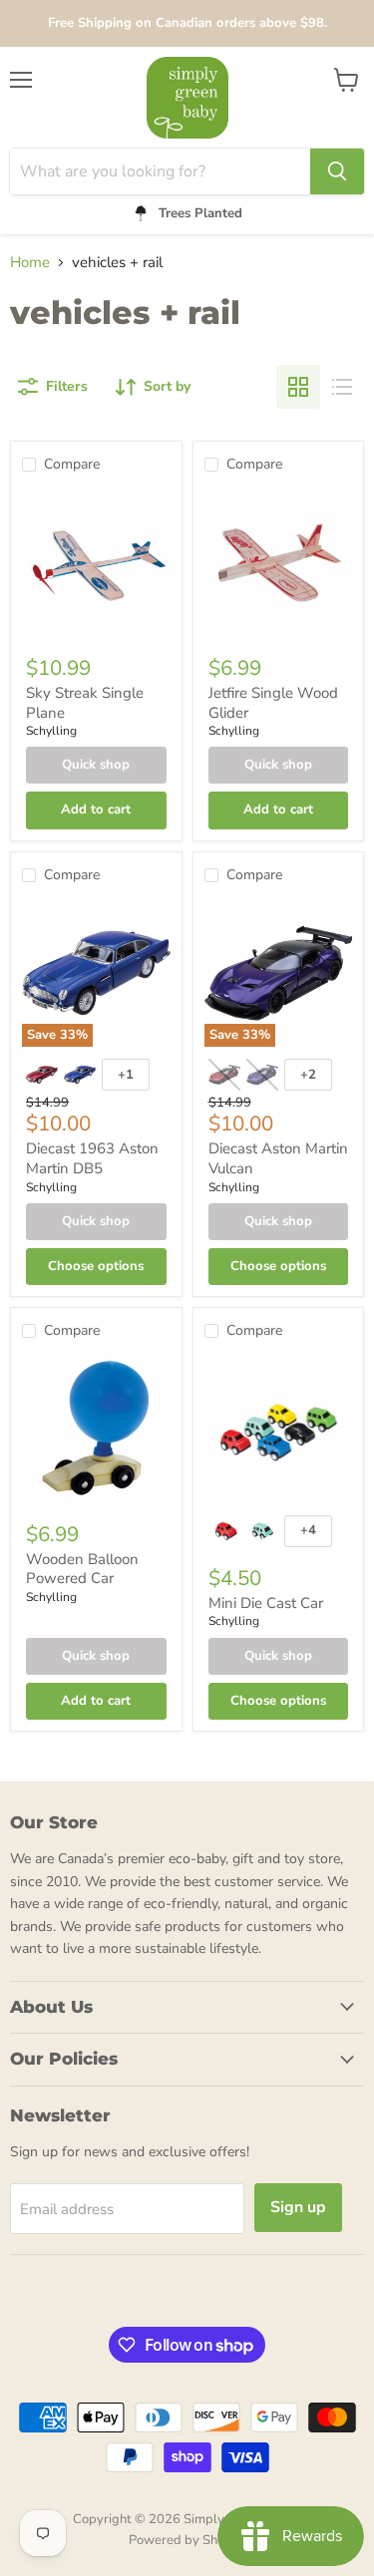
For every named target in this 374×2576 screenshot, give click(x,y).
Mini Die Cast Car (266, 1603)
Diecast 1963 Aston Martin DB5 (92, 1158)
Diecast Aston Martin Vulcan (278, 1158)
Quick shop (96, 765)
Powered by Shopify (187, 2540)
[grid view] (298, 387)
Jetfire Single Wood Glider (273, 703)
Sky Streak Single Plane (85, 703)
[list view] (342, 387)
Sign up (298, 2207)
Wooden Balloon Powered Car (82, 1569)
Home (30, 263)
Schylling (51, 731)
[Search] (337, 171)
